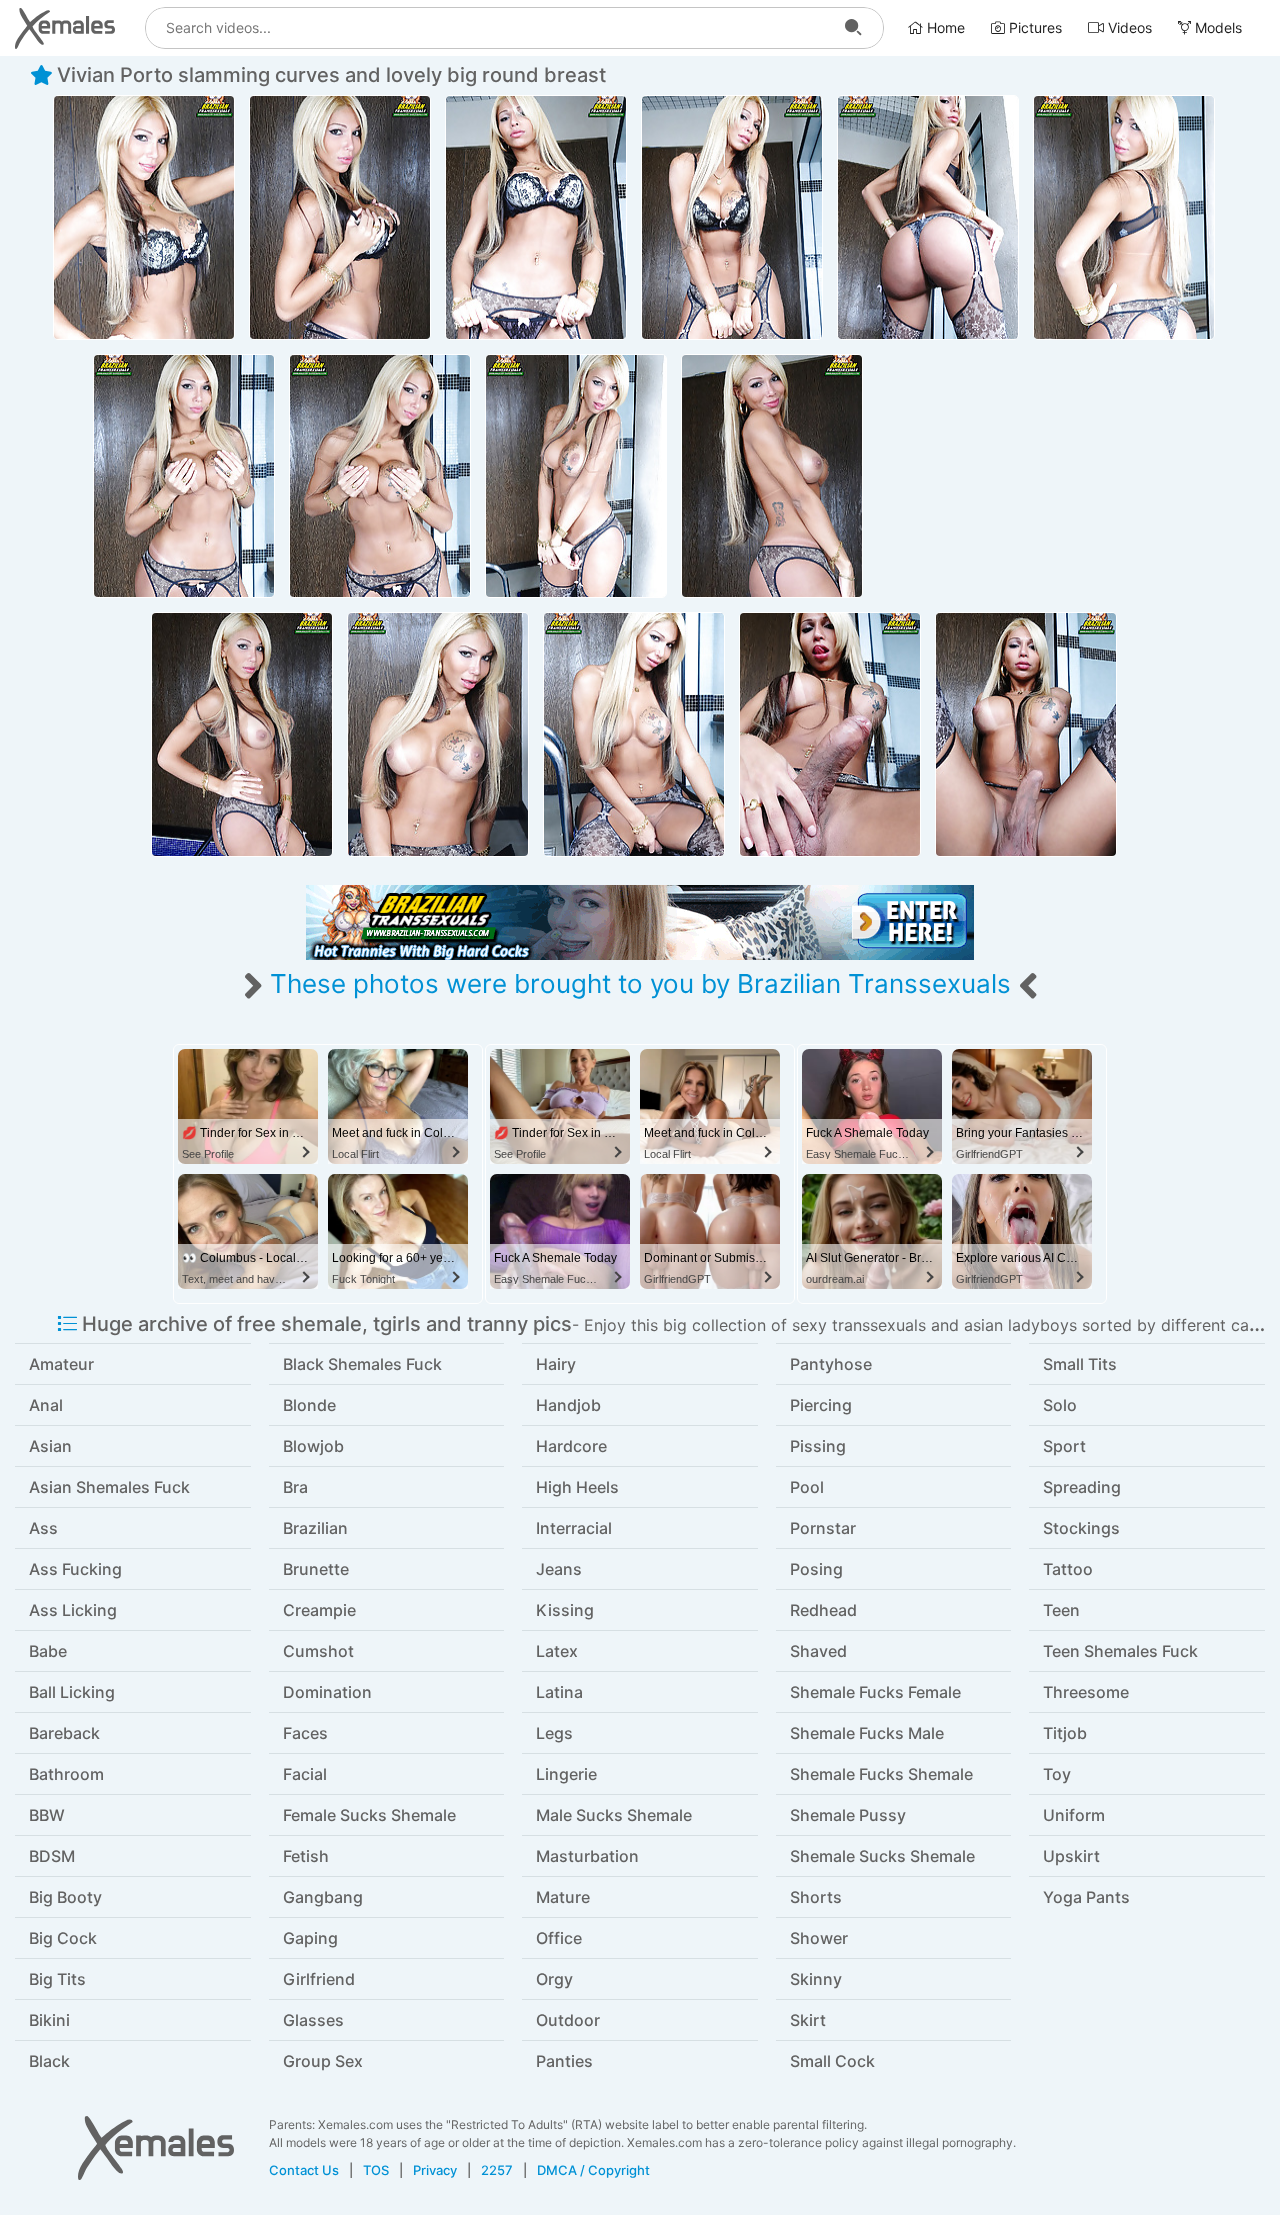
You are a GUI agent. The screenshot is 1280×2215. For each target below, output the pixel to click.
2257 (497, 2170)
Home (944, 27)
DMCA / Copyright (593, 2170)
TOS (376, 2170)
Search (853, 28)
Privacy (435, 2170)
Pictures (1033, 27)
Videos (1128, 27)
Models (1216, 27)
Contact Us (304, 2170)
